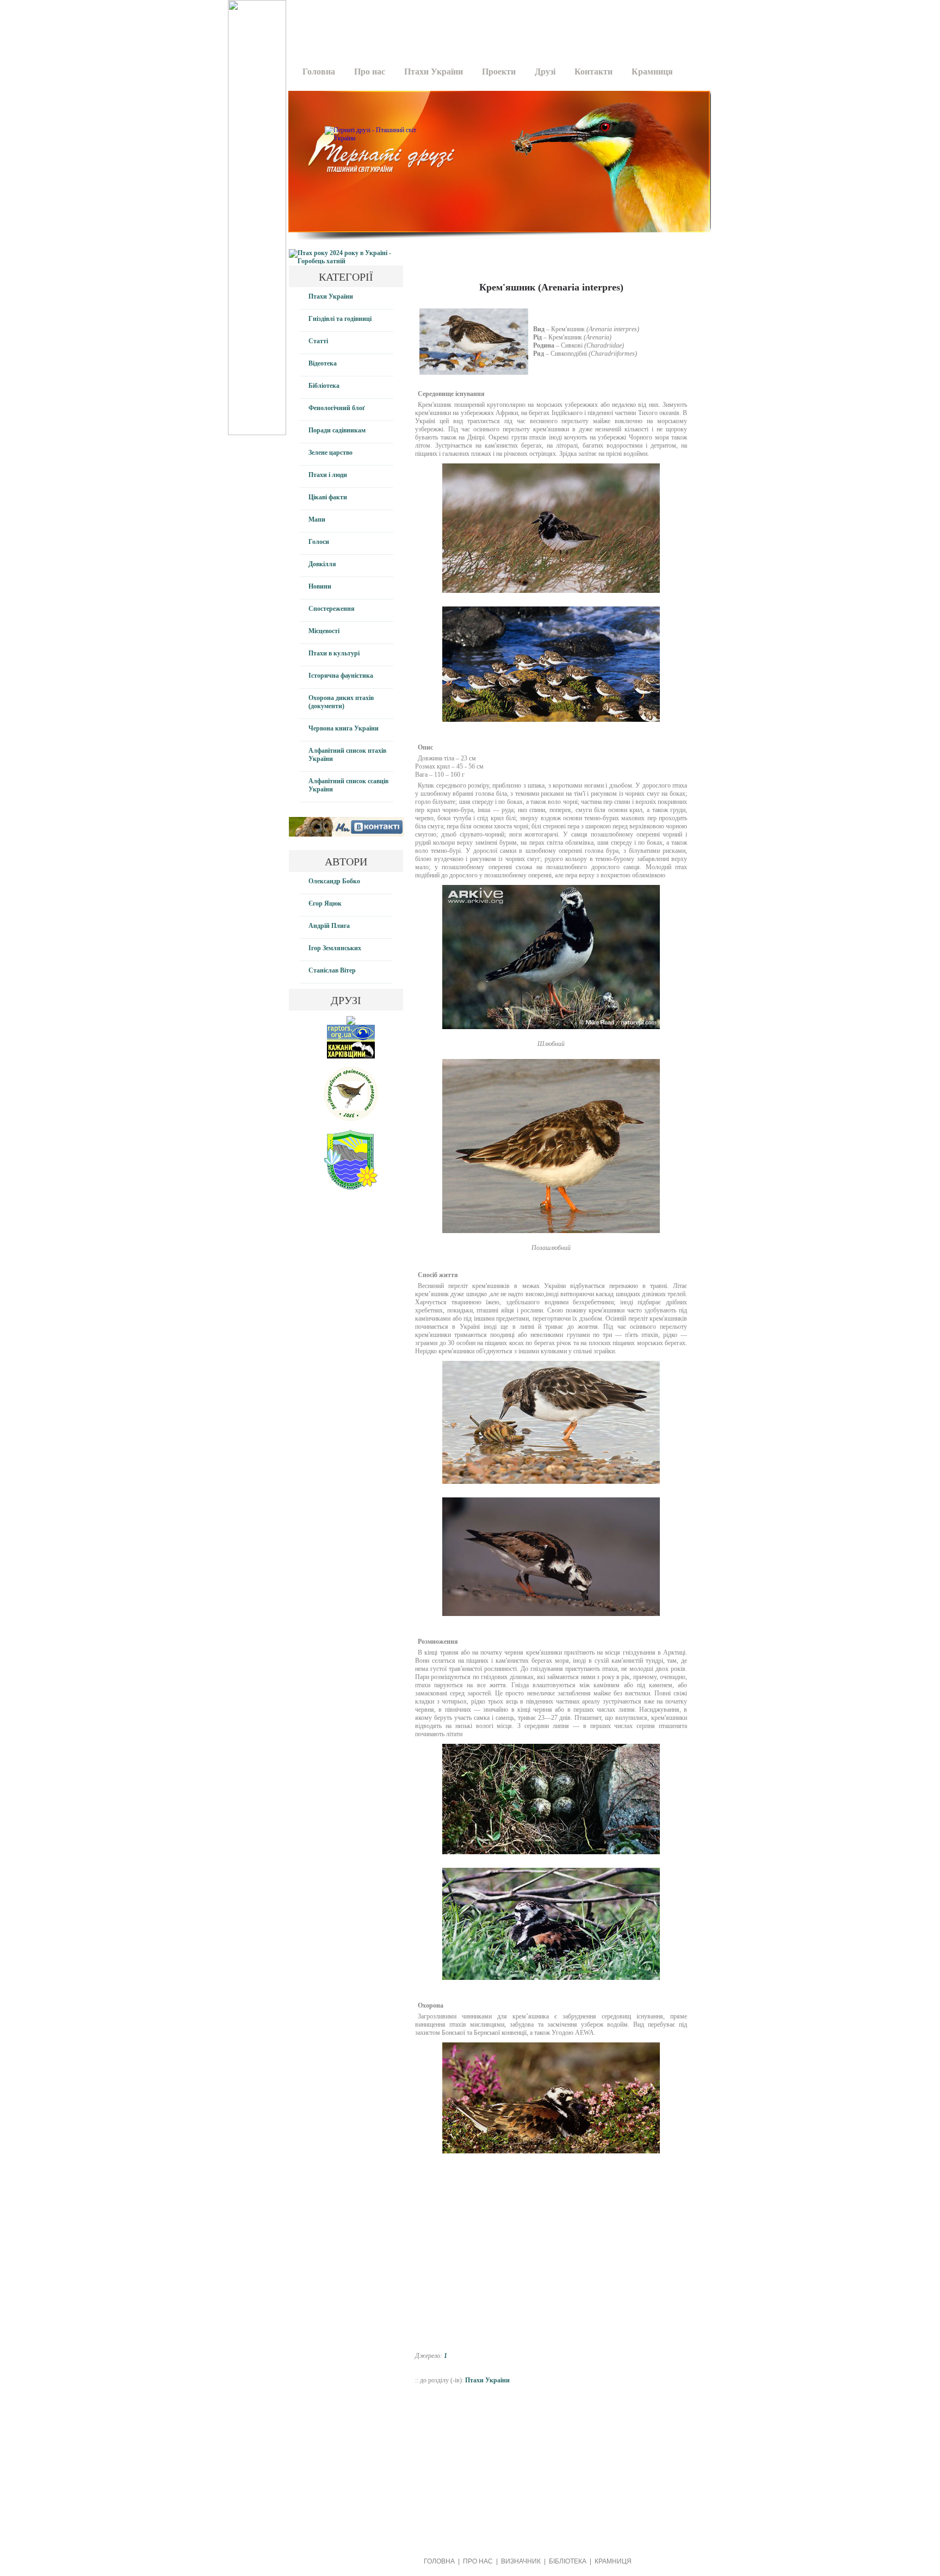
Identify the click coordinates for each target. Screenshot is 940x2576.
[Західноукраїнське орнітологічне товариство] (351, 1119)
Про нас (370, 72)
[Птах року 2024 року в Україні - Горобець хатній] (346, 261)
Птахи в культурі (334, 653)
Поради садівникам (337, 430)
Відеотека (323, 363)
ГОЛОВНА (439, 2561)
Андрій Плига (329, 926)
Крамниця (652, 72)
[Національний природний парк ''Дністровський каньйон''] (351, 1187)
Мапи (317, 519)
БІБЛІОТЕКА (568, 2561)
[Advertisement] (496, 24)
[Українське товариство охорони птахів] (351, 1023)
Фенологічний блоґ (337, 408)
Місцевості (324, 631)
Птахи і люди (328, 475)
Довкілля (322, 564)
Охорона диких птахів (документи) (341, 702)
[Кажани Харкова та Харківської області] (351, 1056)
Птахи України (434, 72)
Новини (320, 586)
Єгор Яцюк (325, 903)
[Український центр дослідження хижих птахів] (351, 1039)
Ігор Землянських (335, 948)
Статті (318, 341)
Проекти (499, 72)
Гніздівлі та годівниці (340, 319)
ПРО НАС (478, 2561)
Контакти (593, 72)
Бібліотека (324, 386)
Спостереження (332, 609)
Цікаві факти (328, 497)
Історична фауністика (341, 676)
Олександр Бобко (334, 881)
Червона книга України (344, 728)
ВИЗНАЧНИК (521, 2561)
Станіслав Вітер (332, 970)
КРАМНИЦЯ (613, 2561)
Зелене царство (330, 453)
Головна (319, 72)
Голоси (319, 542)
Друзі (545, 72)
